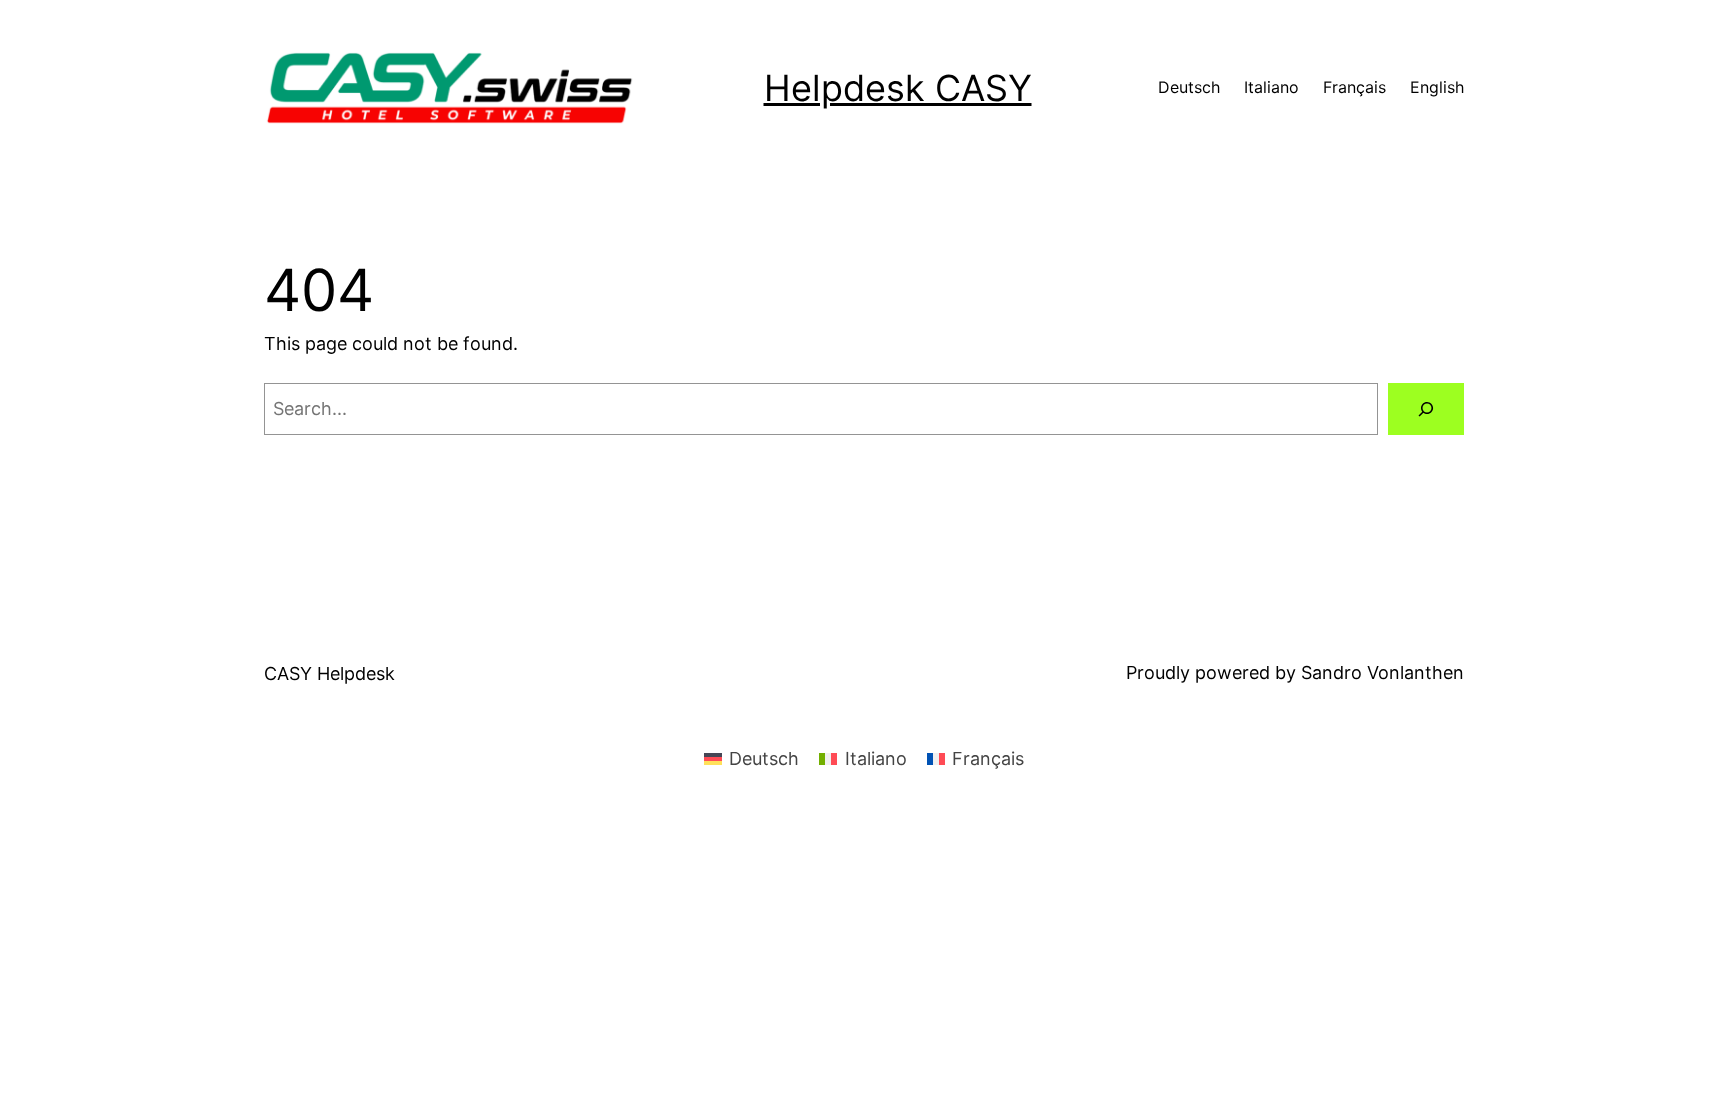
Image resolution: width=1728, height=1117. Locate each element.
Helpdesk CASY (898, 88)
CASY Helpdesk (329, 673)
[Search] (1426, 409)
